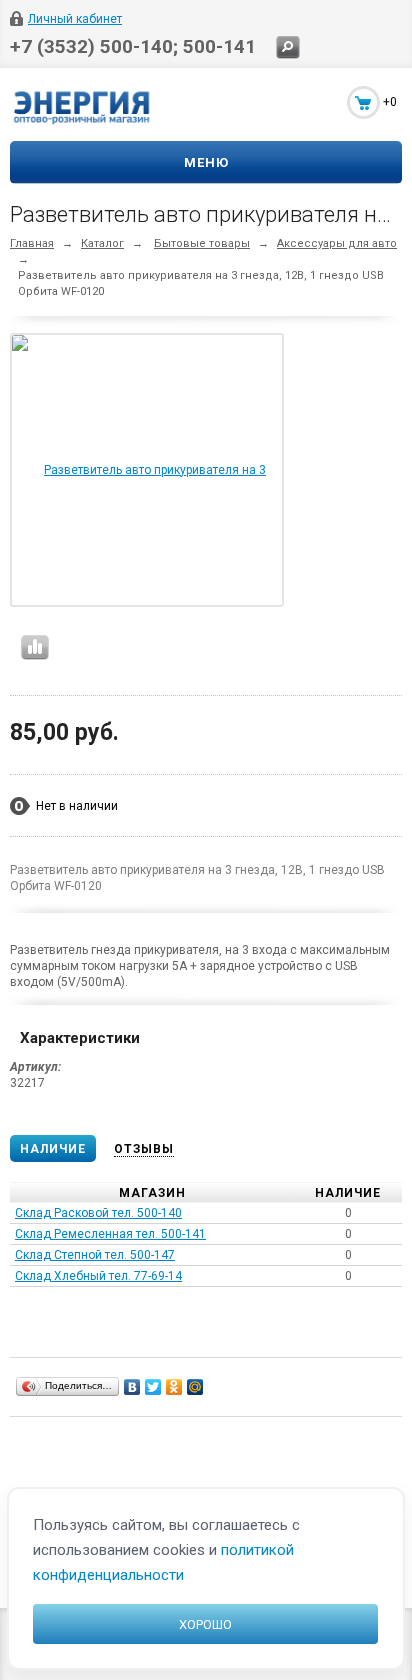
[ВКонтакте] (132, 1387)
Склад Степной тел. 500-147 (95, 1255)
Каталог (102, 243)
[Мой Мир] (195, 1387)
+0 (390, 102)
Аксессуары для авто (337, 243)
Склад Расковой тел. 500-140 (98, 1213)
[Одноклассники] (174, 1387)
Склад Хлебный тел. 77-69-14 (98, 1276)
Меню (206, 162)
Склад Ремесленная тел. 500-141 (110, 1234)
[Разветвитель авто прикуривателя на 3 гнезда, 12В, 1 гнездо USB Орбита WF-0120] (147, 604)
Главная (32, 243)
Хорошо (205, 1624)
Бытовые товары (202, 243)
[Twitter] (153, 1387)
